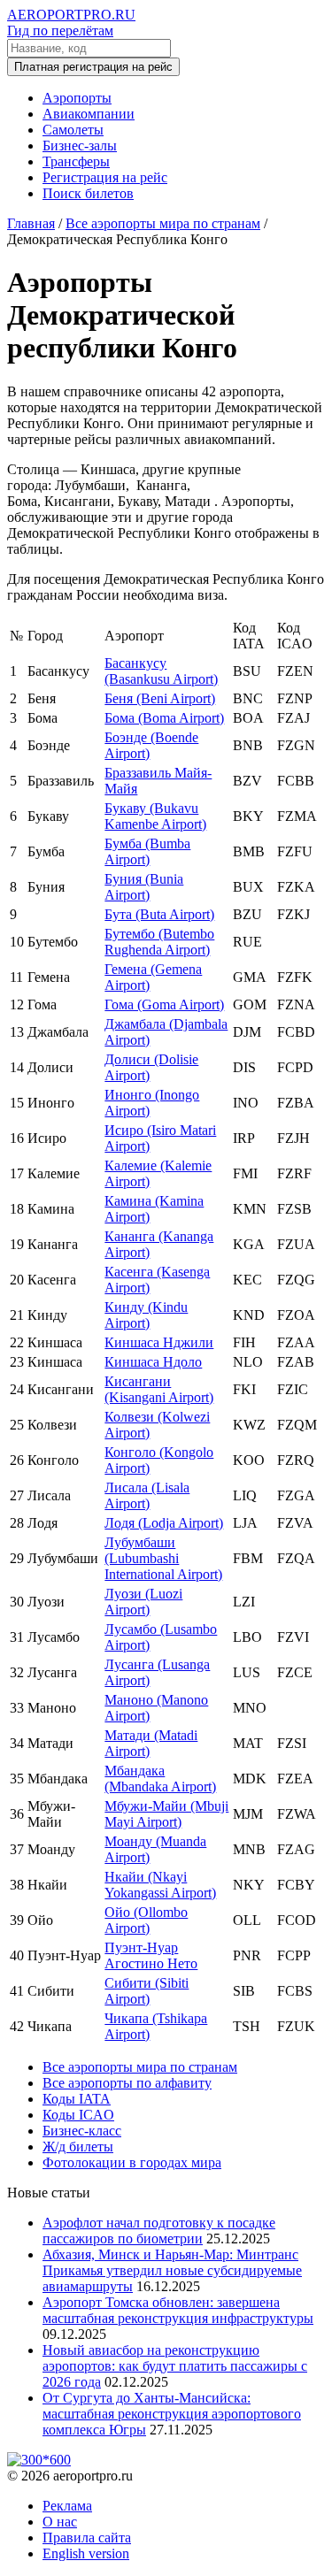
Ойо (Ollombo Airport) (146, 1920)
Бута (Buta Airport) (159, 914)
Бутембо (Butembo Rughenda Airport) (159, 942)
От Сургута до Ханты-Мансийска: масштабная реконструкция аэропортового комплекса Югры (172, 2414)
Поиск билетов (88, 193)
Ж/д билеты (78, 2147)
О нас (60, 2522)
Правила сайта (87, 2538)
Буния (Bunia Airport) (144, 887)
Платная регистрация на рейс (93, 67)
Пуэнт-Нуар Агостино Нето (151, 1955)
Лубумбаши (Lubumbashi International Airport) (163, 1558)
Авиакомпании (89, 114)
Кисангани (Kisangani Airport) (159, 1389)
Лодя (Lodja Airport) (164, 1523)
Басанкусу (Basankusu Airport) (161, 671)
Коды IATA (77, 2099)
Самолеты (73, 130)
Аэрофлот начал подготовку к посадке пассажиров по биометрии (159, 2231)
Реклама (67, 2506)
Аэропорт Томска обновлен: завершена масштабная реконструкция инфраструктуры (178, 2310)
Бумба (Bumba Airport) (147, 851)
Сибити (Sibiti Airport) (147, 1991)
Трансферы (76, 161)
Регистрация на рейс (105, 177)
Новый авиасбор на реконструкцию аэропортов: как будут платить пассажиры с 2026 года (175, 2366)
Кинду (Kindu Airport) (146, 1315)
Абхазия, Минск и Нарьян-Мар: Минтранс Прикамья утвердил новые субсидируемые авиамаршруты (172, 2270)
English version (86, 2553)
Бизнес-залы (80, 146)
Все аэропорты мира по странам (140, 2067)
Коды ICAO (78, 2115)
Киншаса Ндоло (153, 1362)
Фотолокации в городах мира (132, 2162)
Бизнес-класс (82, 2131)
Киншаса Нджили (159, 1342)
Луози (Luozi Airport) (143, 1602)
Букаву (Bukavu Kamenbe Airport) (155, 816)
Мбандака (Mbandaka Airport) (160, 1779)
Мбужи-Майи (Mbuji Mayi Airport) (166, 1814)
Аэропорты (77, 98)
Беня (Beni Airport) (160, 698)
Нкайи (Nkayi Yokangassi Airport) (160, 1885)
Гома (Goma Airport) (164, 1004)
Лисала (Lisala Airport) (147, 1495)
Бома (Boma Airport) (164, 718)
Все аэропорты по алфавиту (127, 2083)
